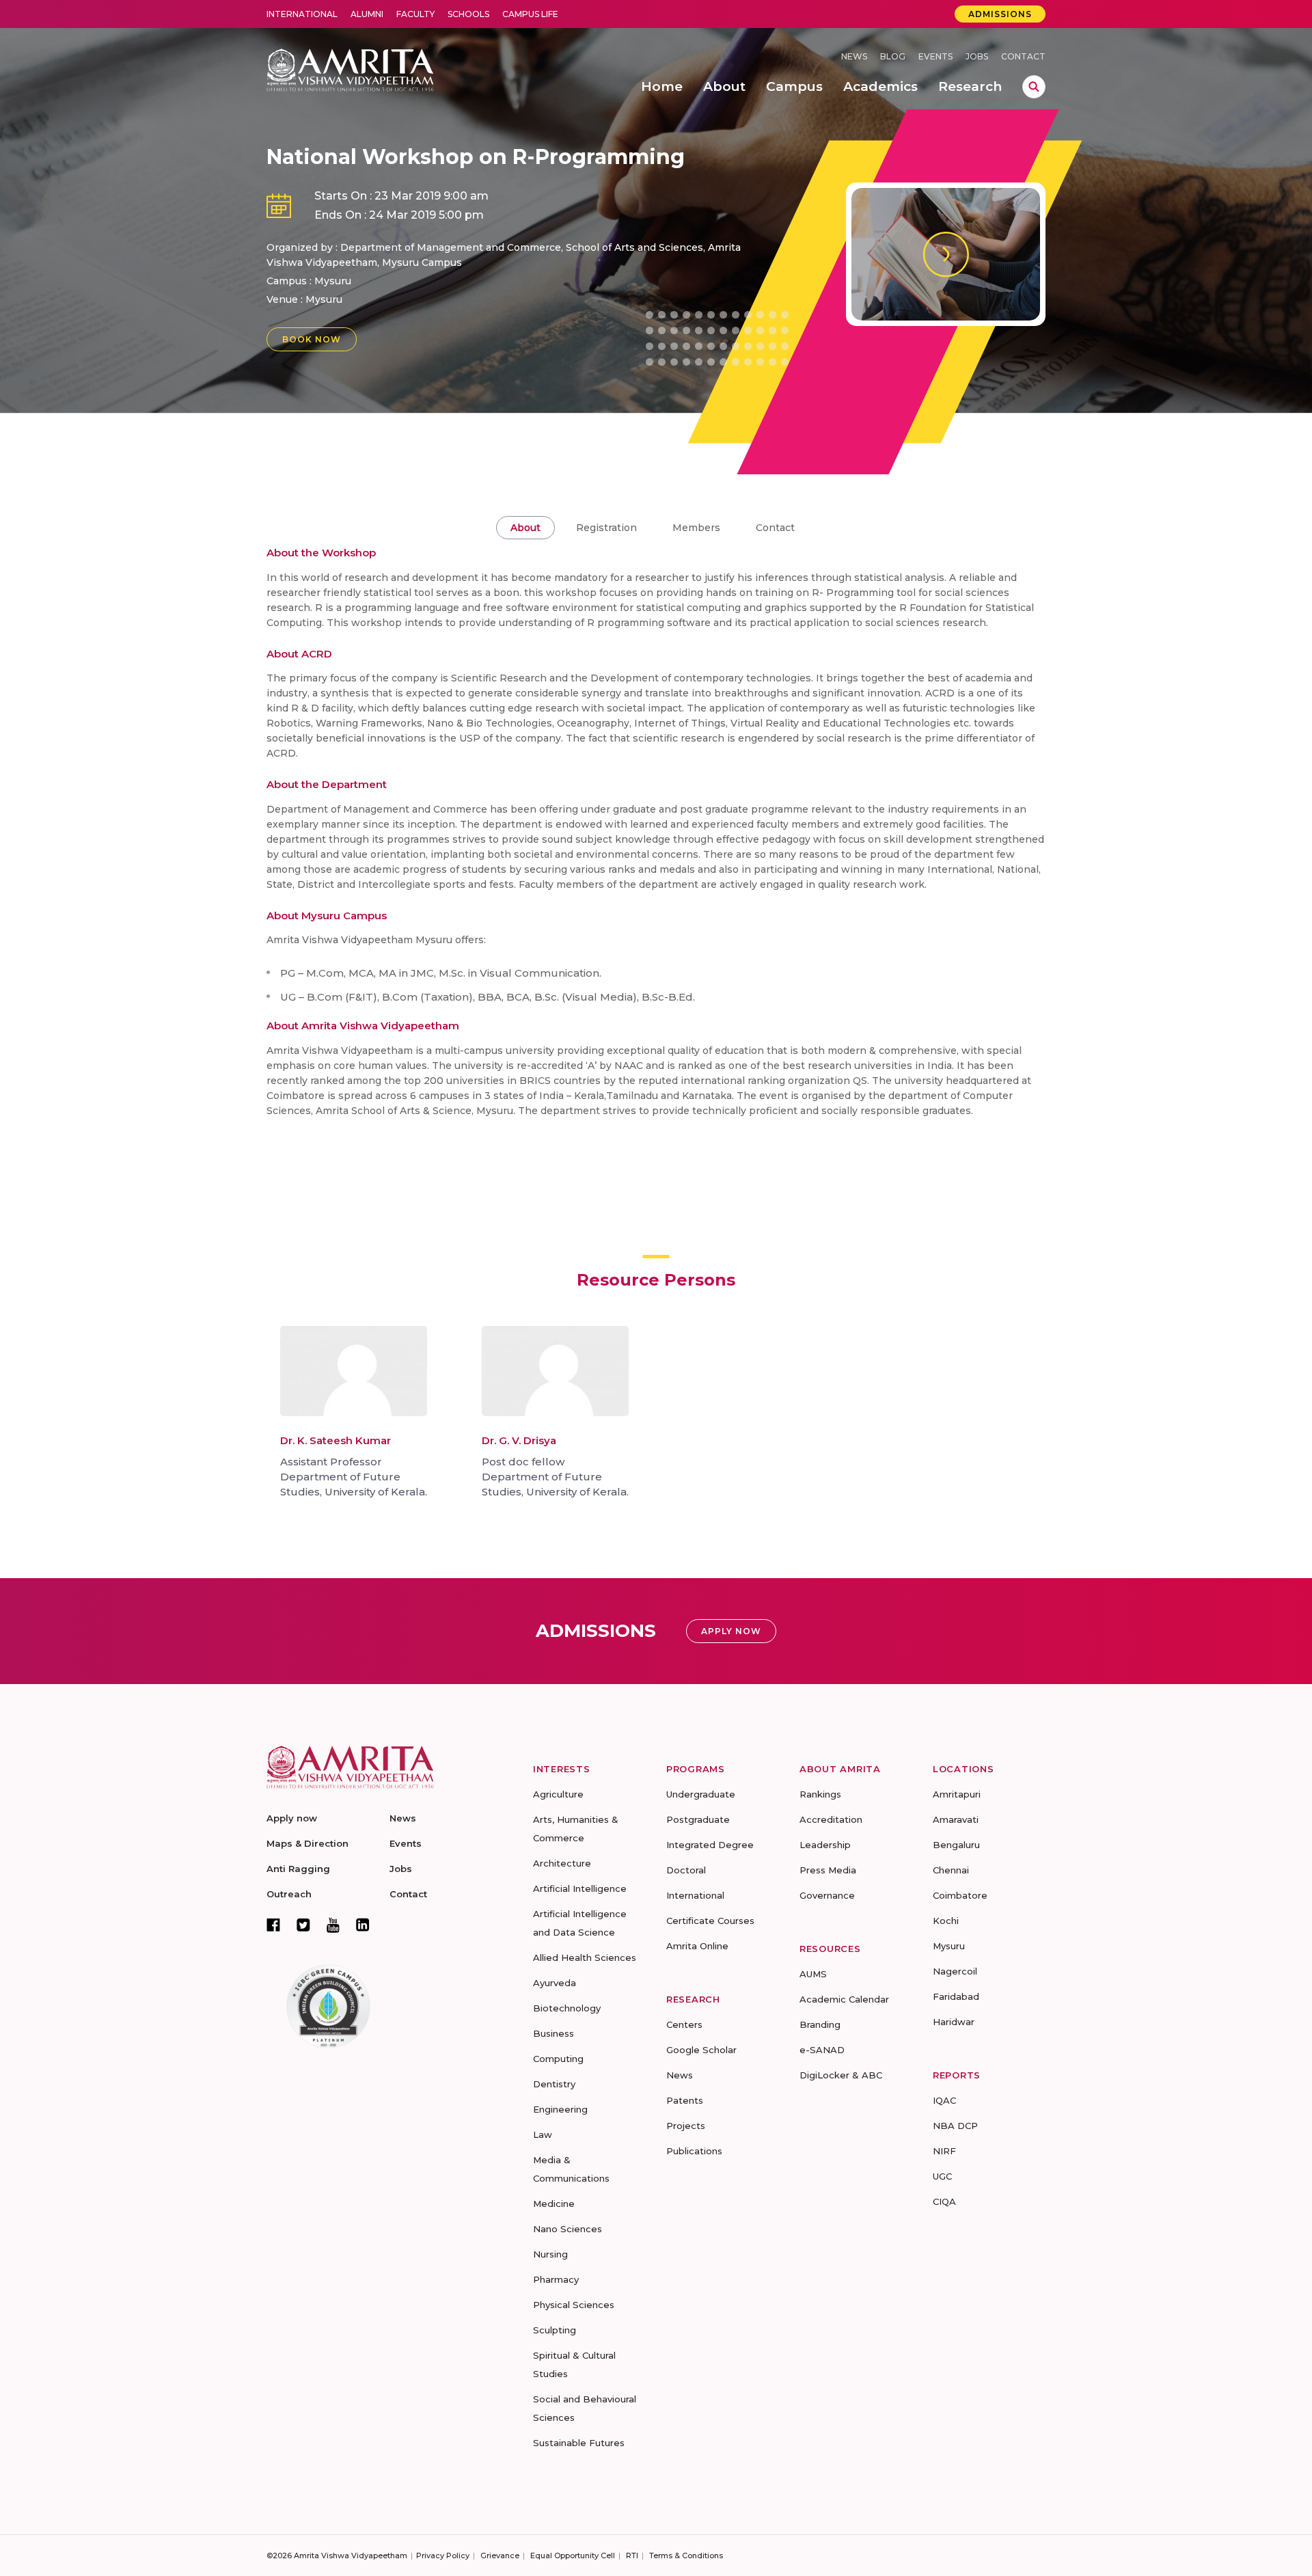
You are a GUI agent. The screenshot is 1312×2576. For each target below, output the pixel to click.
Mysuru (324, 299)
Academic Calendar (844, 1999)
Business (553, 2033)
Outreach (289, 1894)
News (854, 56)
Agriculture (558, 1794)
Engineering (560, 2109)
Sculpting (555, 2330)
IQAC (944, 2100)
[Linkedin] (363, 1925)
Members (696, 528)
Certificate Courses (710, 1921)
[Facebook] (273, 1925)
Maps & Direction (307, 1843)
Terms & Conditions (686, 2555)
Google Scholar (701, 2050)
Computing (558, 2059)
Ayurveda (555, 1983)
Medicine (554, 2204)
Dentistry (554, 2084)
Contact (1023, 56)
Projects (686, 2126)
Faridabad (956, 1996)
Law (543, 2134)
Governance (827, 1895)
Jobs (977, 56)
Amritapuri (957, 1794)
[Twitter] (303, 1925)
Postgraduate (698, 1819)
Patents (685, 2100)
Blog (893, 56)
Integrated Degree (710, 1845)
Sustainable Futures (579, 2443)
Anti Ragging (298, 1869)
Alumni (367, 14)
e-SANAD (822, 2050)
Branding (820, 2024)
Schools (468, 14)
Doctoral (686, 1870)
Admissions (1000, 14)
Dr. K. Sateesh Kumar (336, 1440)
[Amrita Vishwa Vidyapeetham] (350, 69)
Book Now (312, 339)
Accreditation (831, 1819)
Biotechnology (567, 2008)
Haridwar (954, 2022)
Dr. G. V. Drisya (519, 1440)
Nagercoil (955, 1971)
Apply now (292, 1818)
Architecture (562, 1863)
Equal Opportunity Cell (573, 2555)
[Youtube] (333, 1925)
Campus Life (530, 14)
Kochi (946, 1921)
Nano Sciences (568, 2229)
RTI (632, 2555)
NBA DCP (955, 2126)
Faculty (415, 14)
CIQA (944, 2201)
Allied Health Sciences (585, 1957)
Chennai (951, 1870)
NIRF (944, 2151)
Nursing (550, 2254)
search (1034, 87)
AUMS (813, 1974)
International (302, 14)
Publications (694, 2151)
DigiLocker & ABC (841, 2075)
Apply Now (731, 1631)
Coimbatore (960, 1895)
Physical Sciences (574, 2305)
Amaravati (956, 1819)
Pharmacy (556, 2279)
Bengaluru (956, 1845)
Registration (606, 528)
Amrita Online (697, 1946)
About (525, 528)
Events (935, 56)
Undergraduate (701, 1794)
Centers (684, 2024)
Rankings (820, 1794)
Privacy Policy (443, 2555)
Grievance (500, 2555)
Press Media (828, 1870)
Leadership (825, 1845)
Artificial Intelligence (580, 1888)
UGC (942, 2176)
